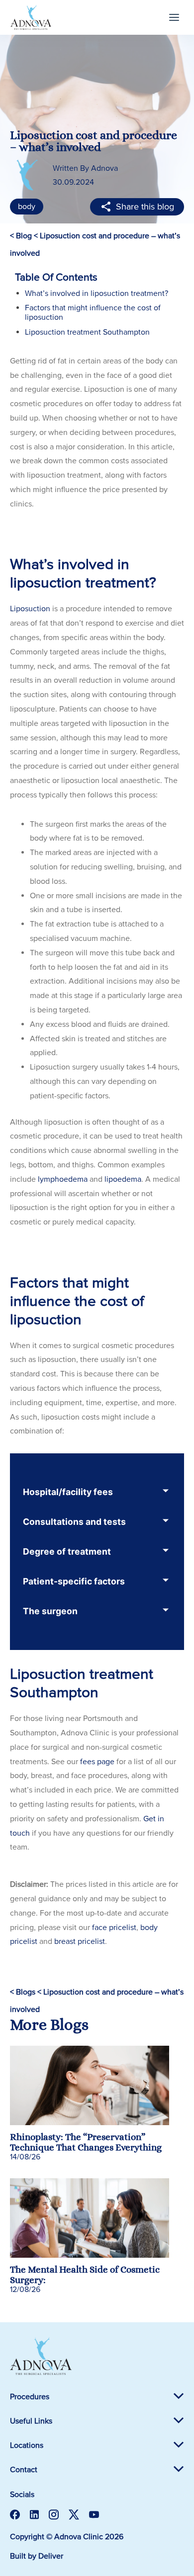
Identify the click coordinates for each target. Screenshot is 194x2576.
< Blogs (23, 1992)
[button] (174, 17)
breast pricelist (80, 1941)
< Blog (21, 236)
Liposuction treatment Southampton (87, 332)
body (27, 207)
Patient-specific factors (74, 1581)
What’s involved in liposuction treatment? (97, 293)
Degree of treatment (67, 1551)
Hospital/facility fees (68, 1492)
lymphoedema (63, 1179)
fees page (97, 1762)
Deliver (51, 2556)
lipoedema (123, 1179)
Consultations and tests (74, 1522)
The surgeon (50, 1611)
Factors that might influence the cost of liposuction (93, 313)
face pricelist (114, 1928)
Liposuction (30, 609)
